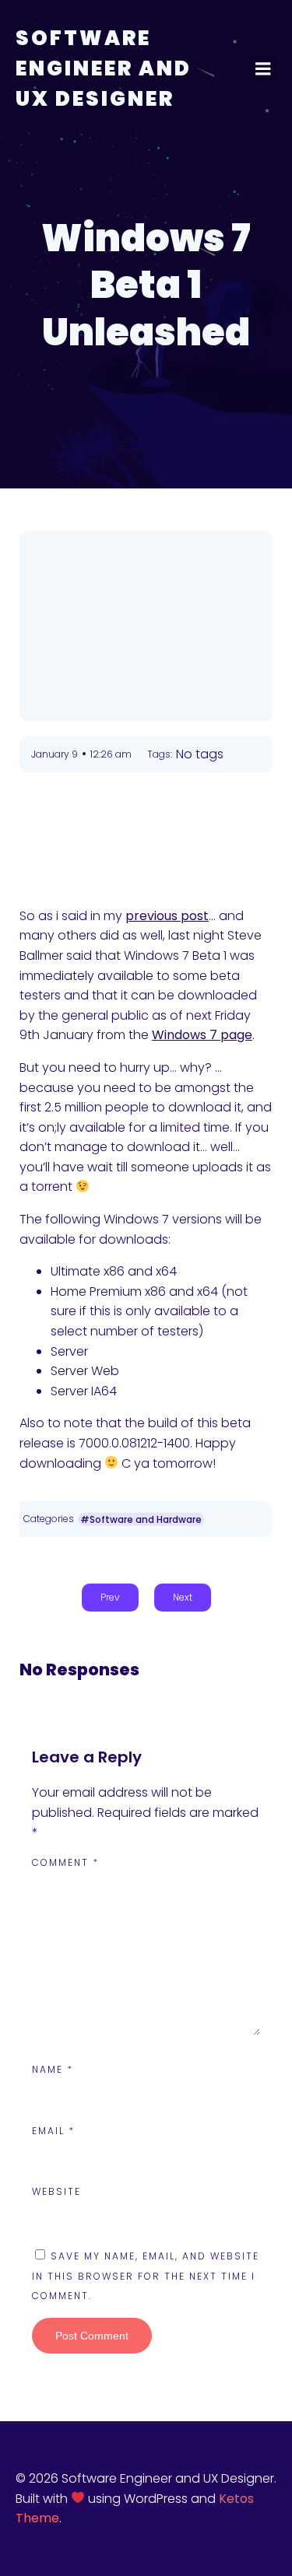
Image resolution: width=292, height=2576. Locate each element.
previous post (167, 916)
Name (53, 2069)
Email (53, 2131)
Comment (65, 1862)
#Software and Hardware (141, 1519)
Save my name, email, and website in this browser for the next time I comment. (146, 2276)
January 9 (55, 754)
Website (56, 2191)
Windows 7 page (202, 1035)
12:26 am (111, 754)
